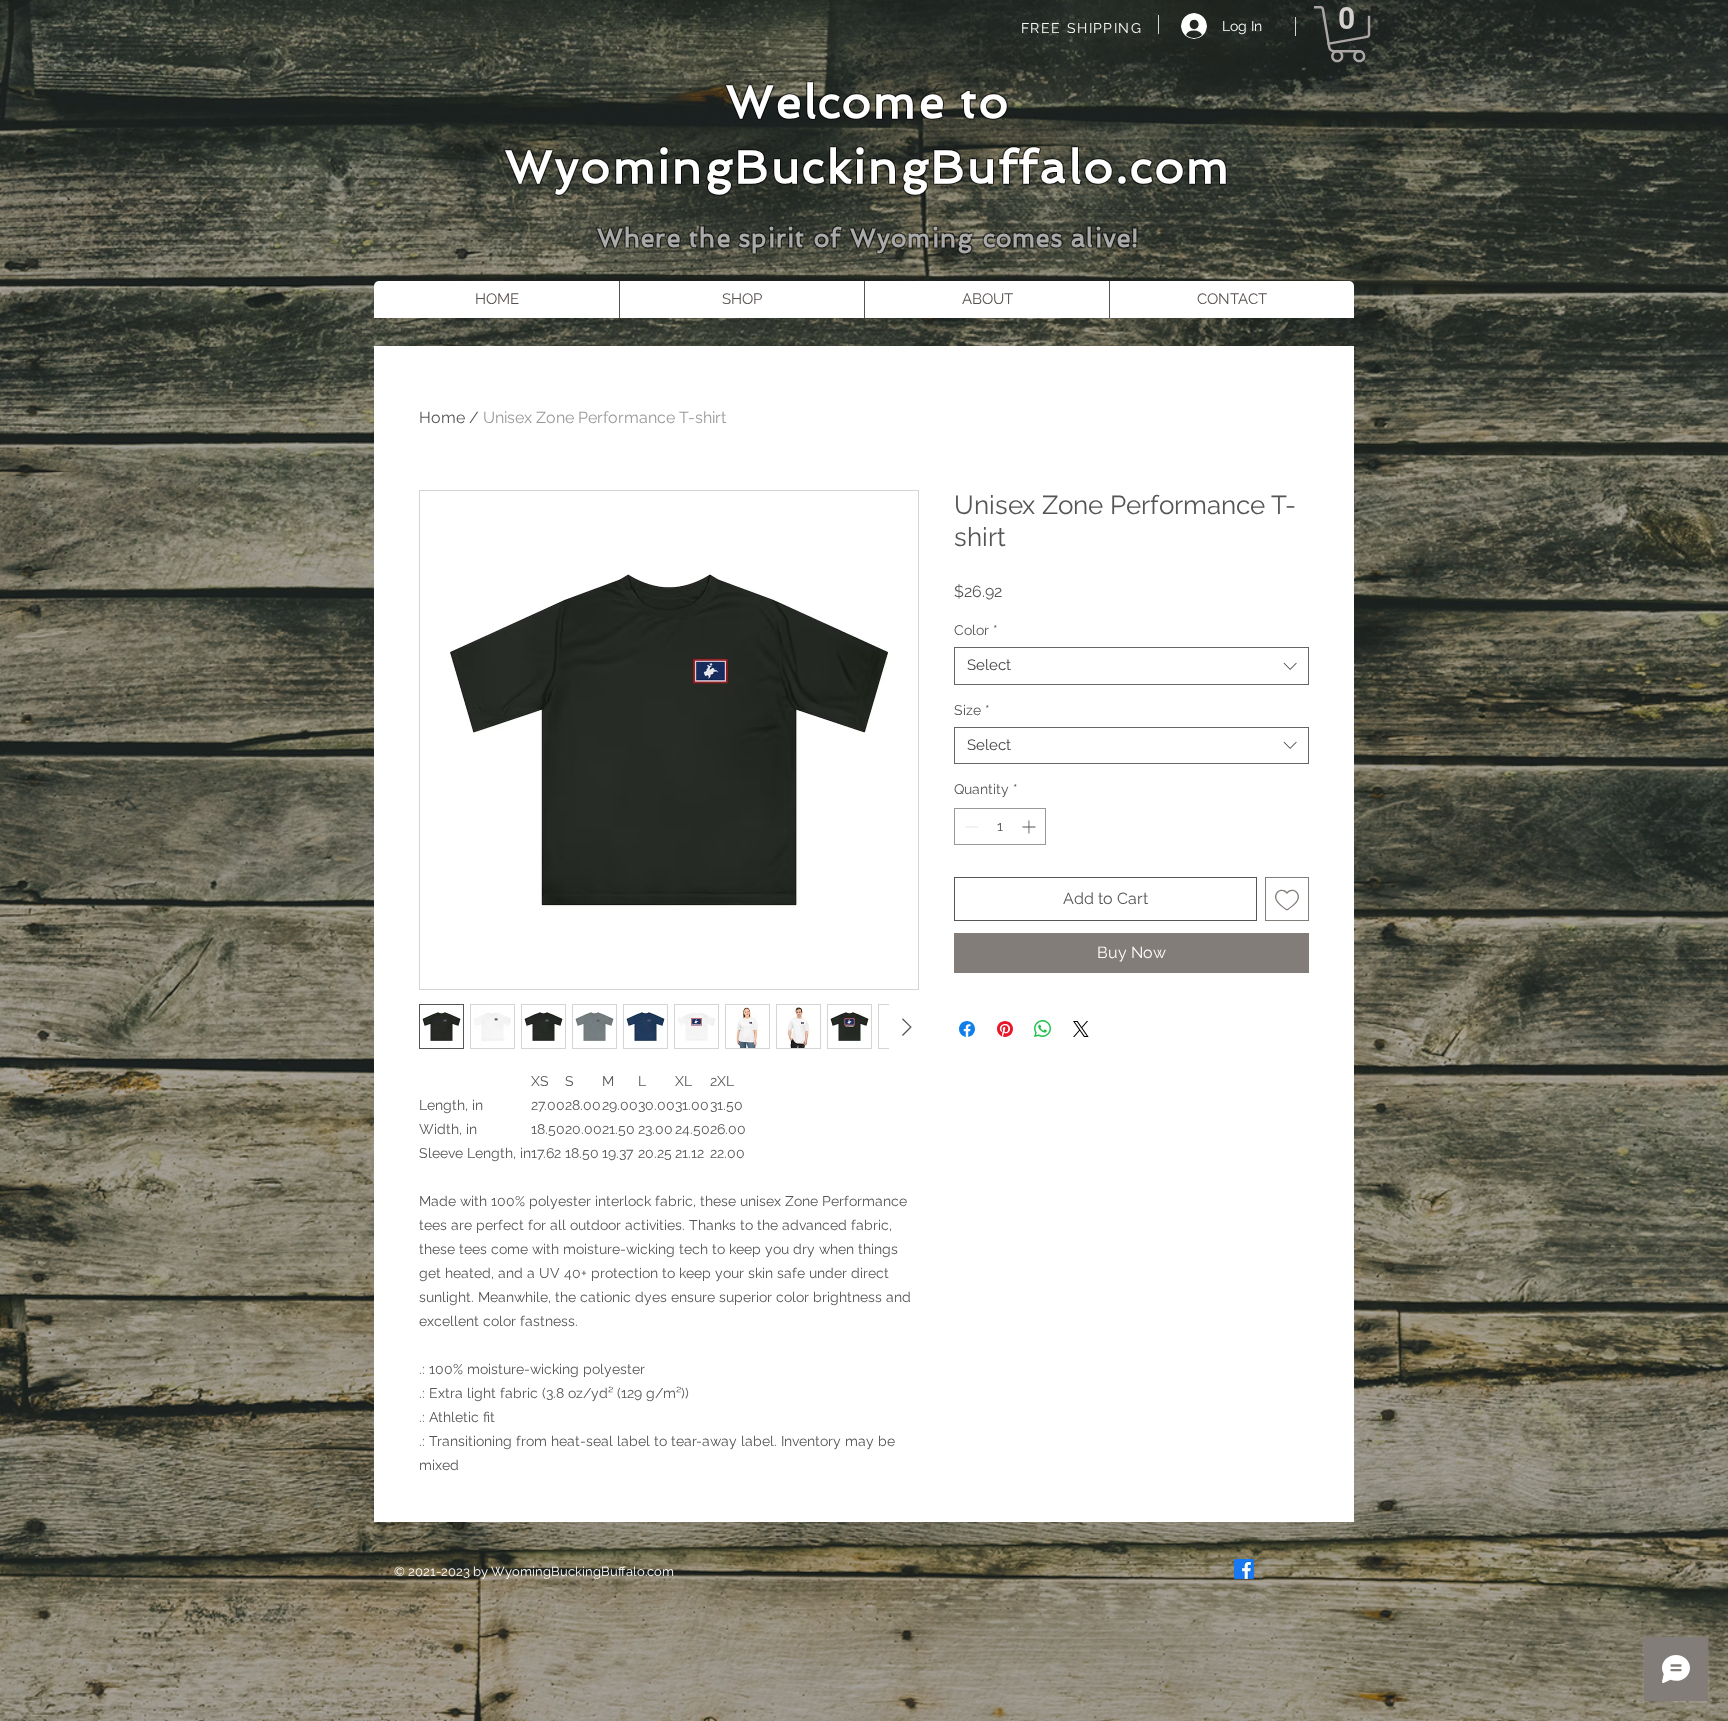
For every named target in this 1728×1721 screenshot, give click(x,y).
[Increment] (1030, 826)
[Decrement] (969, 826)
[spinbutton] (1000, 826)
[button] (1347, 34)
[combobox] (1131, 666)
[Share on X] (1081, 1029)
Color (976, 630)
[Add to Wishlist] (1287, 899)
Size (972, 710)
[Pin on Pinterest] (1005, 1029)
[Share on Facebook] (967, 1029)
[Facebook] (1244, 1569)
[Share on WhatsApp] (1043, 1029)
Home (442, 417)
